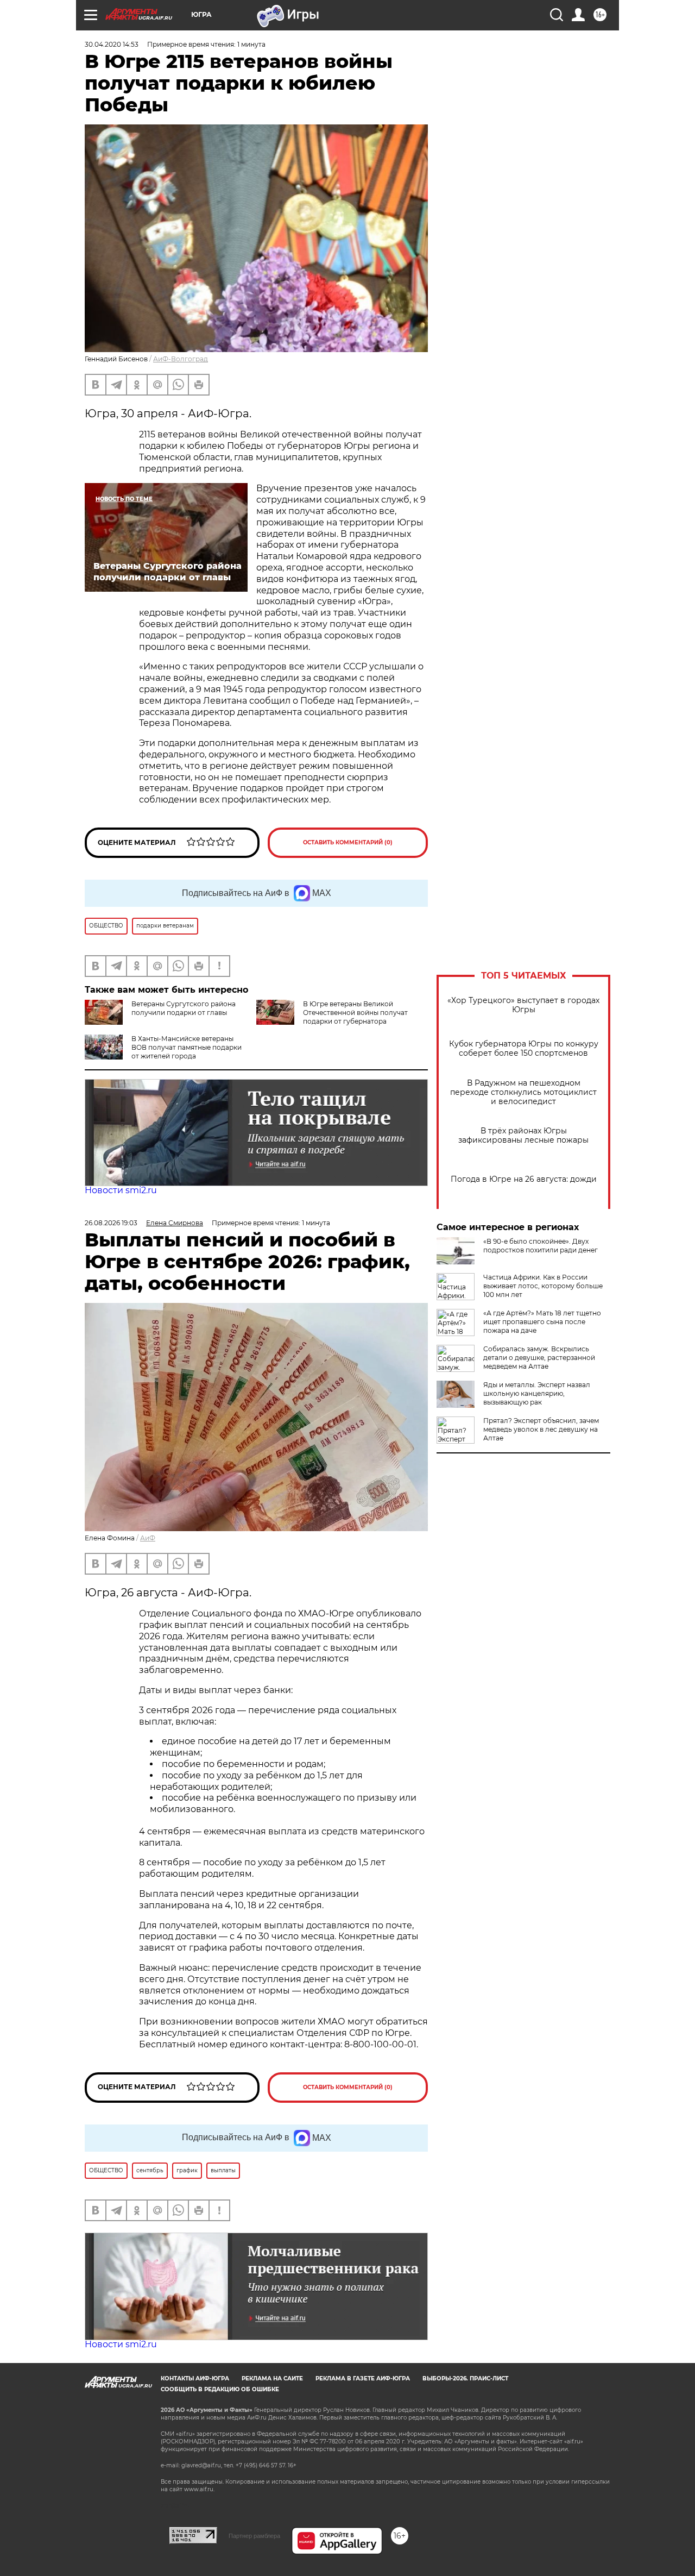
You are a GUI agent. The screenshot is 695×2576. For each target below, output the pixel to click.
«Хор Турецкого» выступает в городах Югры (523, 1005)
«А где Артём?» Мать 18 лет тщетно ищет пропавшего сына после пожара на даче (542, 1322)
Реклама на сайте (272, 2378)
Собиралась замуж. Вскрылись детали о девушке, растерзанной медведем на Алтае (539, 1358)
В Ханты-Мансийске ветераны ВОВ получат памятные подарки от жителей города (187, 1047)
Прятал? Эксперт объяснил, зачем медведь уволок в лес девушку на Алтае (541, 1429)
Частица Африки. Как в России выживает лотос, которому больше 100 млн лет (543, 1286)
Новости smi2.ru (121, 1190)
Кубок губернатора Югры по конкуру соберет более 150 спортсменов (524, 1049)
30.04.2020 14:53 (112, 44)
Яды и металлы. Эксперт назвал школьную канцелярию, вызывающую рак (537, 1393)
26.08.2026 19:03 (111, 1223)
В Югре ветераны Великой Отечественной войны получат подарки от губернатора (355, 1013)
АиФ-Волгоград (181, 359)
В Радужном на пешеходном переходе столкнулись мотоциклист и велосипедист (523, 1092)
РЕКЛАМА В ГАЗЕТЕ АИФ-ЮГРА (363, 2378)
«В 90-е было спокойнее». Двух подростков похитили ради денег (541, 1246)
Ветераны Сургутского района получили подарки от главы (184, 1008)
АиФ (148, 1538)
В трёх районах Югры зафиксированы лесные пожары (523, 1136)
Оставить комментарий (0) (348, 842)
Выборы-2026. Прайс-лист (465, 2378)
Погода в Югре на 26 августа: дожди (524, 1179)
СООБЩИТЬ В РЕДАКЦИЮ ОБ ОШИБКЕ (220, 2389)
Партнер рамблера (254, 2536)
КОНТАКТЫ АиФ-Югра (195, 2378)
